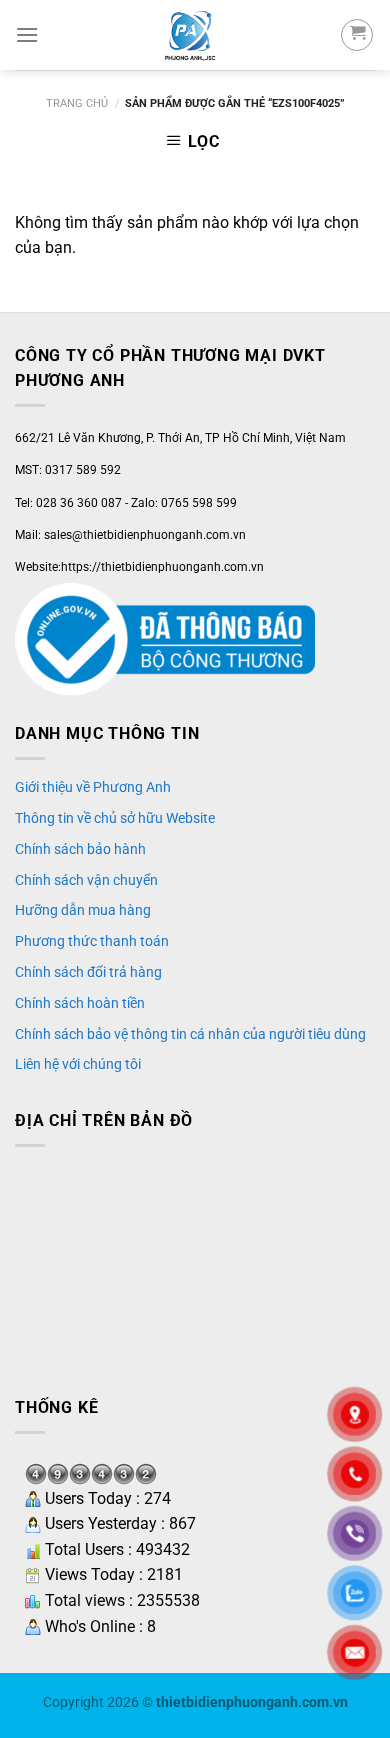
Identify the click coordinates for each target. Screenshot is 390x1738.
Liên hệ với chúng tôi (78, 1064)
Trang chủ (77, 103)
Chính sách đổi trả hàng (88, 972)
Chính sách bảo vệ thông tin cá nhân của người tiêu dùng (190, 1034)
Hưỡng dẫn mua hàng (83, 910)
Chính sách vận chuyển (86, 880)
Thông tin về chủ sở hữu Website (115, 818)
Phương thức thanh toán (92, 941)
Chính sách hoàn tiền (80, 1003)
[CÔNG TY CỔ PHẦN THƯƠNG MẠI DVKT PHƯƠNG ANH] (189, 35)
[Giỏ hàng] (357, 35)
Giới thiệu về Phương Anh (93, 787)
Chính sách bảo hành (80, 849)
